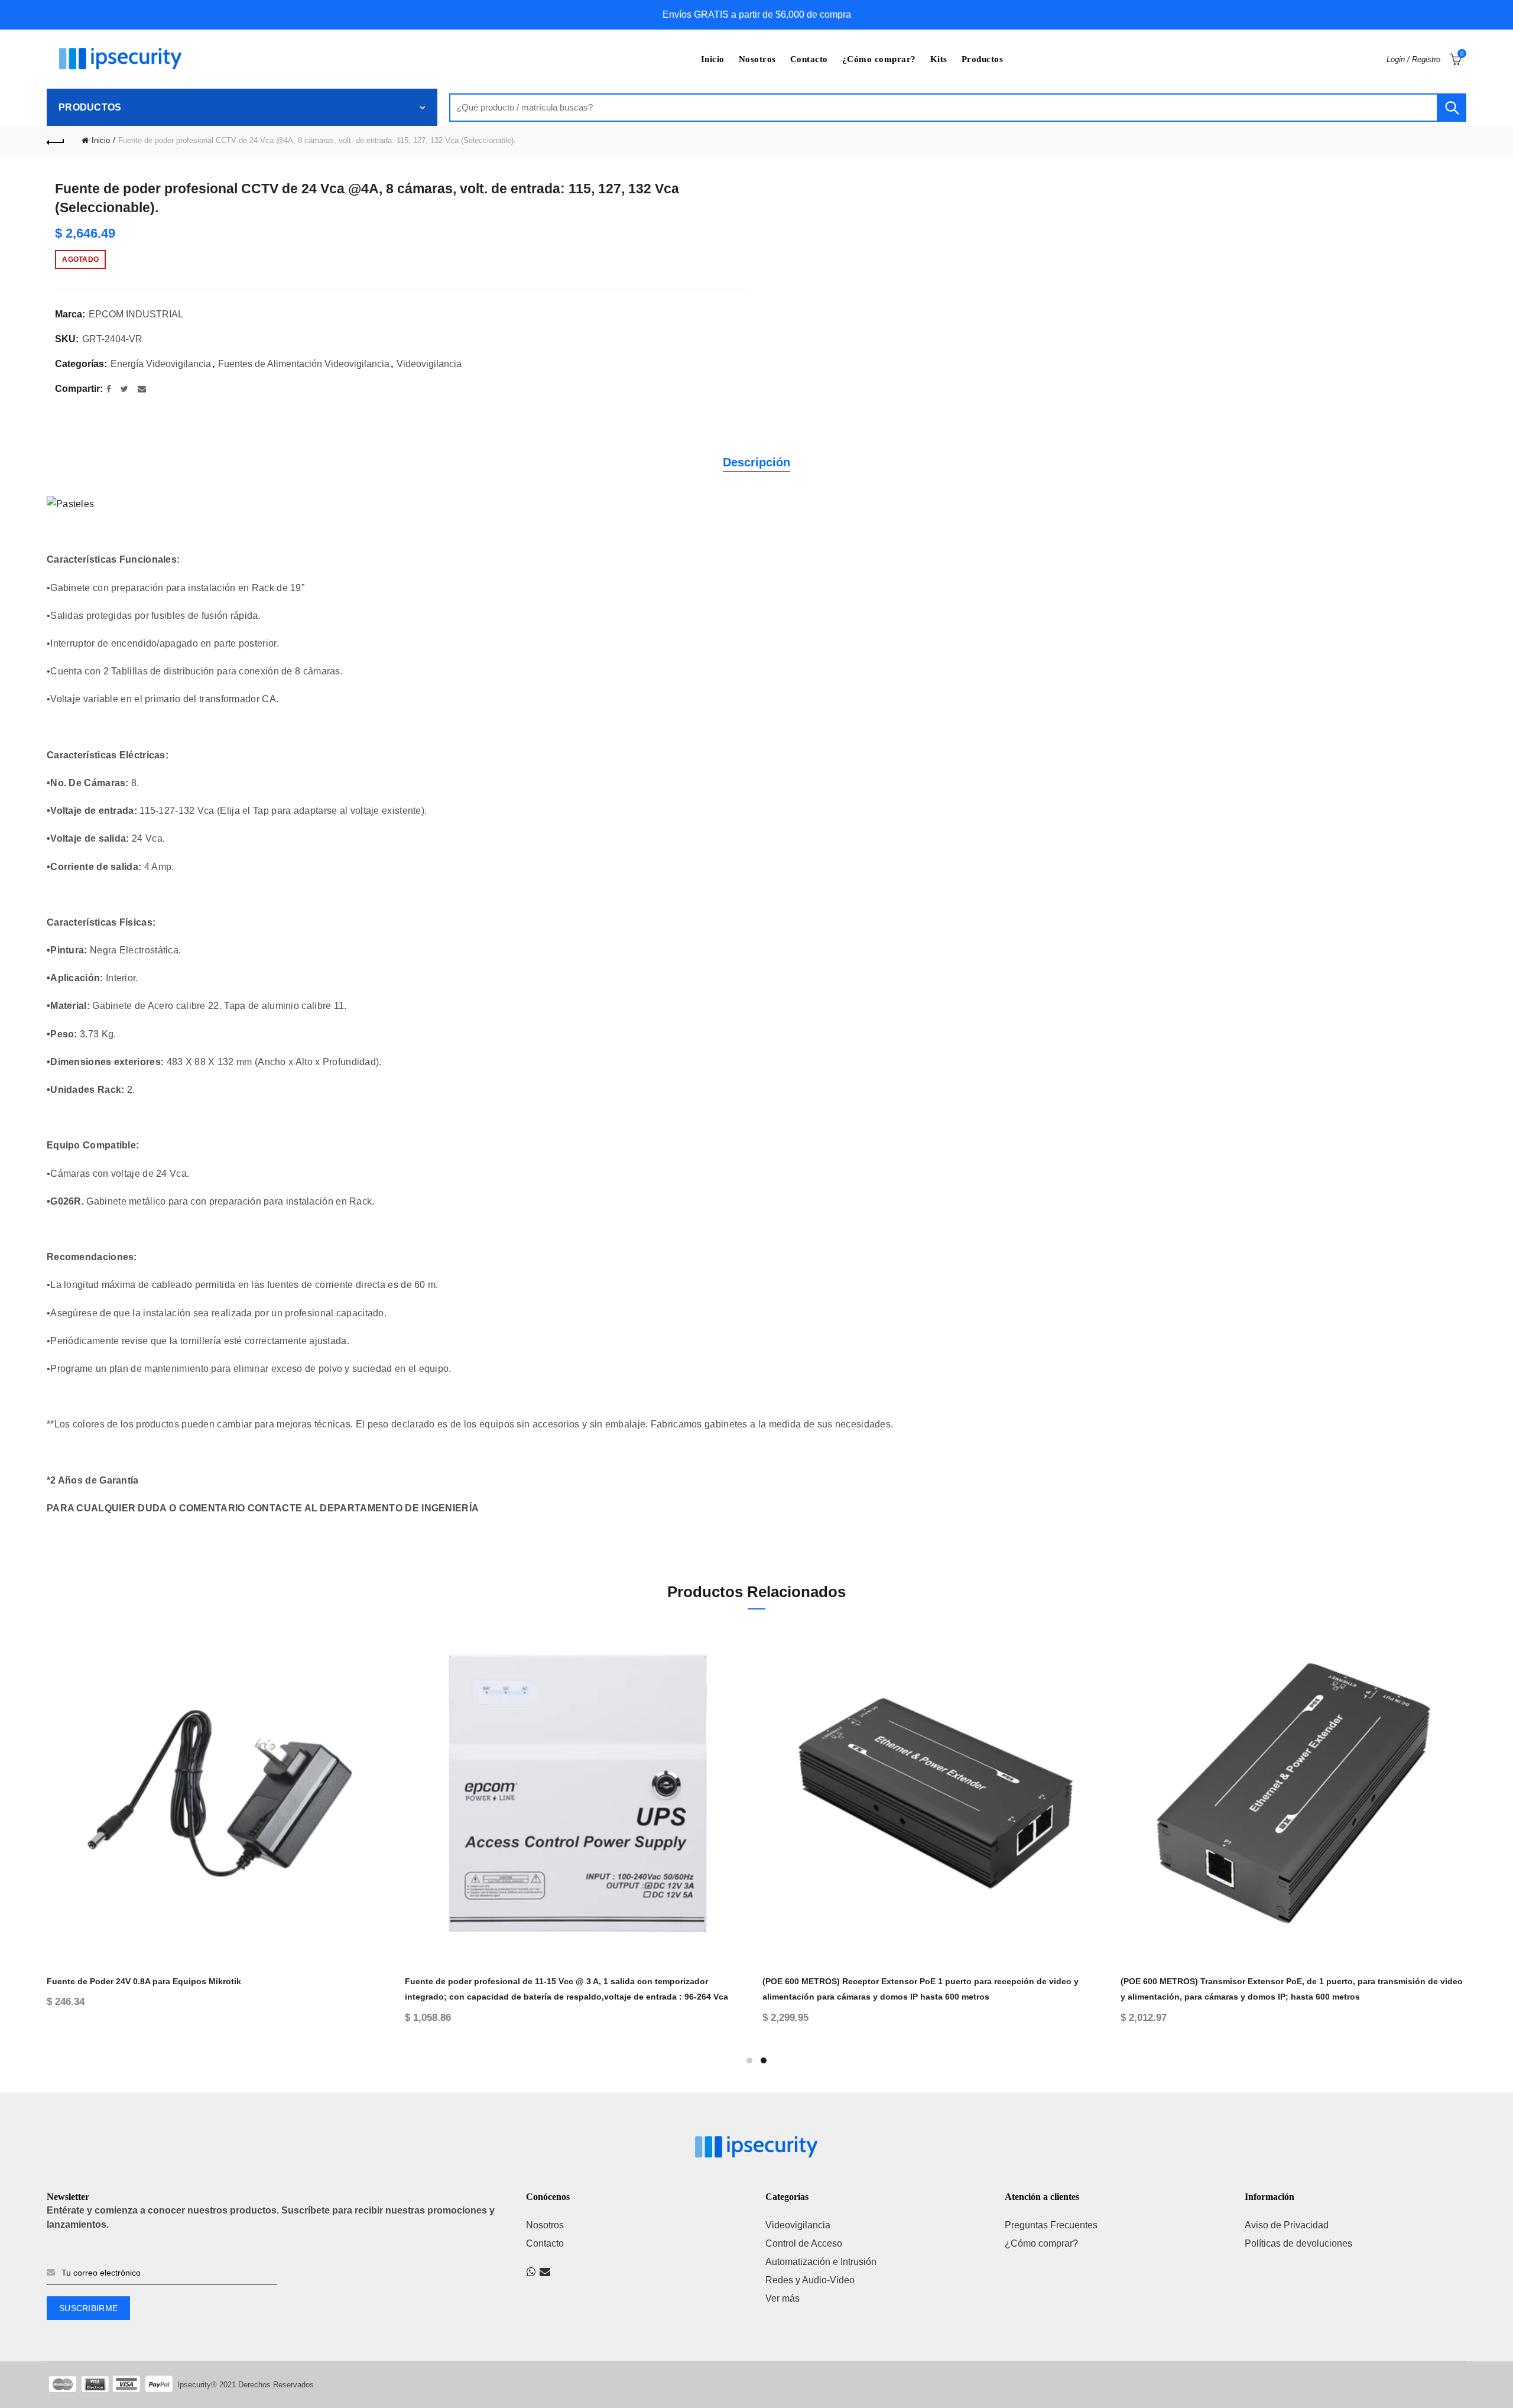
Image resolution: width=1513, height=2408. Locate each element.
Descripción (756, 462)
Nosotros (757, 59)
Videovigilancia (429, 364)
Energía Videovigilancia (161, 364)
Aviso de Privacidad (1287, 2225)
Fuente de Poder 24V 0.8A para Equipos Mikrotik (144, 1981)
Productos (983, 59)
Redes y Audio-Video (810, 2280)
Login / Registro (1413, 59)
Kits (939, 59)
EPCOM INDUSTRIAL (136, 314)
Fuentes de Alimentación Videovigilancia (304, 364)
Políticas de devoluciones (1298, 2243)
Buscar (1452, 108)
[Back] (56, 141)
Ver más (783, 2298)
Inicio (713, 59)
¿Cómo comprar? (879, 59)
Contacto (809, 59)
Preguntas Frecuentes (1051, 2225)
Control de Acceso (804, 2243)
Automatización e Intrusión (821, 2262)
